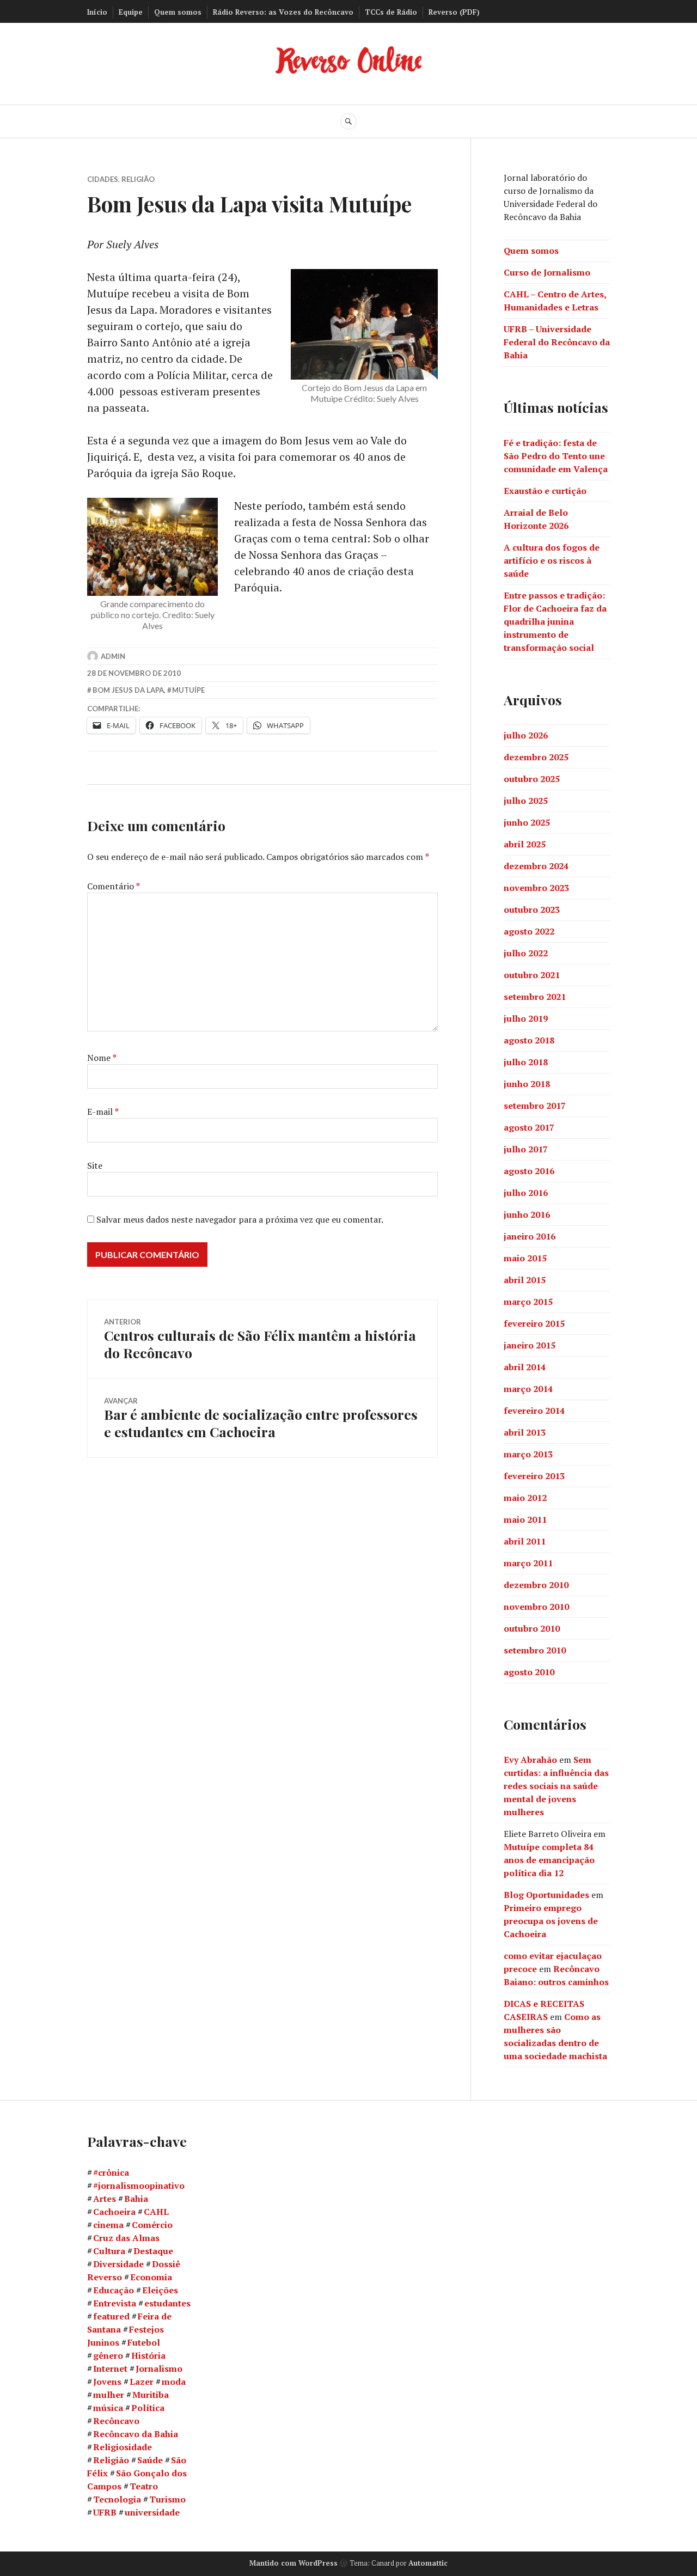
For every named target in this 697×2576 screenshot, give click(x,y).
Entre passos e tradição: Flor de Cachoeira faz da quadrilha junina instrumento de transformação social (555, 621)
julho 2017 (526, 1149)
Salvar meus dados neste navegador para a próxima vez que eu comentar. (240, 1219)
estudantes (167, 2303)
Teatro (144, 2486)
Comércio (152, 2225)
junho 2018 (527, 1084)
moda (174, 2382)
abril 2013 (525, 1432)
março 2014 (528, 1389)
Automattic (428, 2563)
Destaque (153, 2251)
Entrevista (115, 2303)
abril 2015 (525, 1280)
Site (95, 1165)
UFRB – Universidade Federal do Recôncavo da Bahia (557, 342)
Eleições (160, 2290)
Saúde (150, 2460)
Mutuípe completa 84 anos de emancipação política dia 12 (549, 1860)
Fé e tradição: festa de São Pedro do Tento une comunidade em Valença (556, 456)
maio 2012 (525, 1498)
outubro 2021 (532, 975)
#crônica (111, 2172)
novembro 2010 (536, 1607)
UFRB (105, 2512)
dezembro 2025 (536, 757)
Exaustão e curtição (545, 491)
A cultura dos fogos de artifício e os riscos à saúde (552, 560)
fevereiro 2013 (534, 1476)
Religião (138, 179)
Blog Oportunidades (546, 1895)
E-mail (103, 1112)
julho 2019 (526, 1018)
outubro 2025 (532, 779)
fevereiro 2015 (534, 1323)
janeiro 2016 (530, 1236)
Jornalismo (159, 2369)
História (148, 2355)
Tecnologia (117, 2499)
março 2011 (528, 1563)
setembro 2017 (535, 1106)
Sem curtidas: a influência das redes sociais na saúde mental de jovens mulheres (556, 1786)
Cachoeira (114, 2212)
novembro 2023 (536, 888)
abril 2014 (525, 1367)
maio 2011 (525, 1519)
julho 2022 (526, 953)
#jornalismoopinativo (139, 2186)
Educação (114, 2290)
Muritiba (151, 2395)
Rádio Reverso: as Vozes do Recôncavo (283, 12)
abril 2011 (525, 1541)
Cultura (109, 2251)
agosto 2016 (529, 1171)
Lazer (142, 2382)
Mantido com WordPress (294, 2563)
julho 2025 (526, 801)
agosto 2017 (529, 1127)
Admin (113, 656)
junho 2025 (527, 822)
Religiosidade (123, 2447)
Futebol (144, 2342)
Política (148, 2408)
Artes (105, 2199)
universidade (152, 2512)
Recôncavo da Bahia (136, 2434)
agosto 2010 (529, 1672)
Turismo (167, 2499)
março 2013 (528, 1454)
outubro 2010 (532, 1628)
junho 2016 (527, 1214)
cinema (108, 2225)
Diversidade (118, 2264)
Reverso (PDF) (454, 12)
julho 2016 (526, 1193)
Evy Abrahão (530, 1760)
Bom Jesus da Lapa (128, 690)
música (108, 2408)
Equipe (131, 12)
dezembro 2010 (536, 1585)
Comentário (114, 886)
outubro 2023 (532, 909)
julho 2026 (526, 735)
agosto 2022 (529, 931)
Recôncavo (116, 2421)
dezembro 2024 (536, 866)
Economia (151, 2277)
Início (97, 12)
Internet (110, 2369)
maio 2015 (525, 1258)
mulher (109, 2395)
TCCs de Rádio (391, 12)
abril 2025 (525, 844)
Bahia (136, 2199)
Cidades (103, 179)
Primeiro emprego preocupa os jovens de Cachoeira (551, 1921)
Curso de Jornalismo (547, 272)
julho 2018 (526, 1062)
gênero (108, 2355)
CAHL (156, 2212)
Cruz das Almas (126, 2238)
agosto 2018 (529, 1040)
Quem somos (178, 12)
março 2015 (528, 1302)
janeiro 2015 (530, 1345)
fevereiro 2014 (534, 1411)
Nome (102, 1058)
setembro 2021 (535, 997)
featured (111, 2316)
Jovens (107, 2382)
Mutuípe (188, 690)
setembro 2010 (535, 1650)
